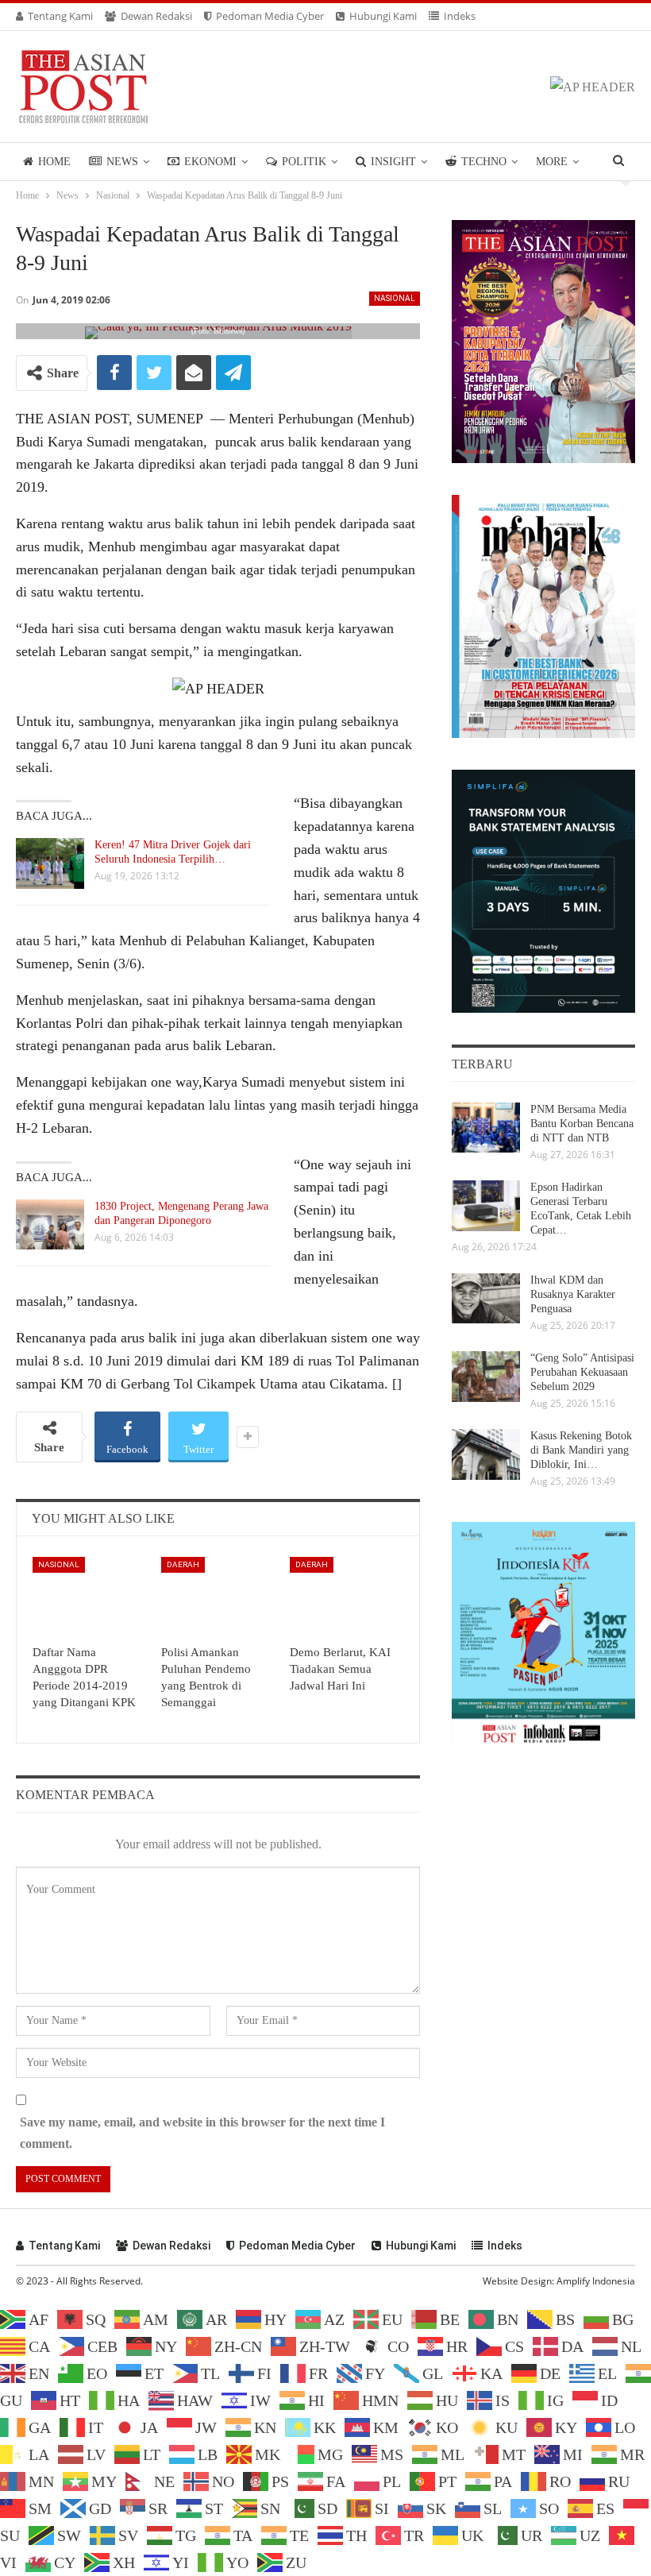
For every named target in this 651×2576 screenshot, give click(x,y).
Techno (484, 162)
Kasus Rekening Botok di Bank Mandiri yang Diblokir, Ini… (581, 1450)
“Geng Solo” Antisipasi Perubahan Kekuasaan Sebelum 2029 (582, 1372)
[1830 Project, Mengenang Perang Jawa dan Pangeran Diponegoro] (50, 1225)
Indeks (460, 16)
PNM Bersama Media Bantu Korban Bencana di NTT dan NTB (582, 1124)
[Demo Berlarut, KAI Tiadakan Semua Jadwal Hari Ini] (347, 1597)
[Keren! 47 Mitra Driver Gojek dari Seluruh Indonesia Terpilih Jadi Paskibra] (50, 863)
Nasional (395, 298)
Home (54, 162)
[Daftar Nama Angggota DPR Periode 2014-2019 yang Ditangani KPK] (90, 1597)
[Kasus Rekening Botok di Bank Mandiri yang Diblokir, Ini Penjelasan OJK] (486, 1454)
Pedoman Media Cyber (270, 16)
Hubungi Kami (383, 16)
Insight (393, 162)
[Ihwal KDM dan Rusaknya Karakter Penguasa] (486, 1299)
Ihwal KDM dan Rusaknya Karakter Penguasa (573, 1294)
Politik (304, 162)
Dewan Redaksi (156, 16)
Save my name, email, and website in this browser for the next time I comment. (202, 2133)
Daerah (183, 1564)
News (122, 162)
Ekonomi (210, 162)
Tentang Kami (60, 16)
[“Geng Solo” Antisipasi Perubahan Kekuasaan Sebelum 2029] (486, 1377)
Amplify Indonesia (596, 2281)
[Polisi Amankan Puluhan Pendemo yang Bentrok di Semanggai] (218, 1597)
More (552, 162)
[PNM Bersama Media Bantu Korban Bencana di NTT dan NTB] (486, 1128)
